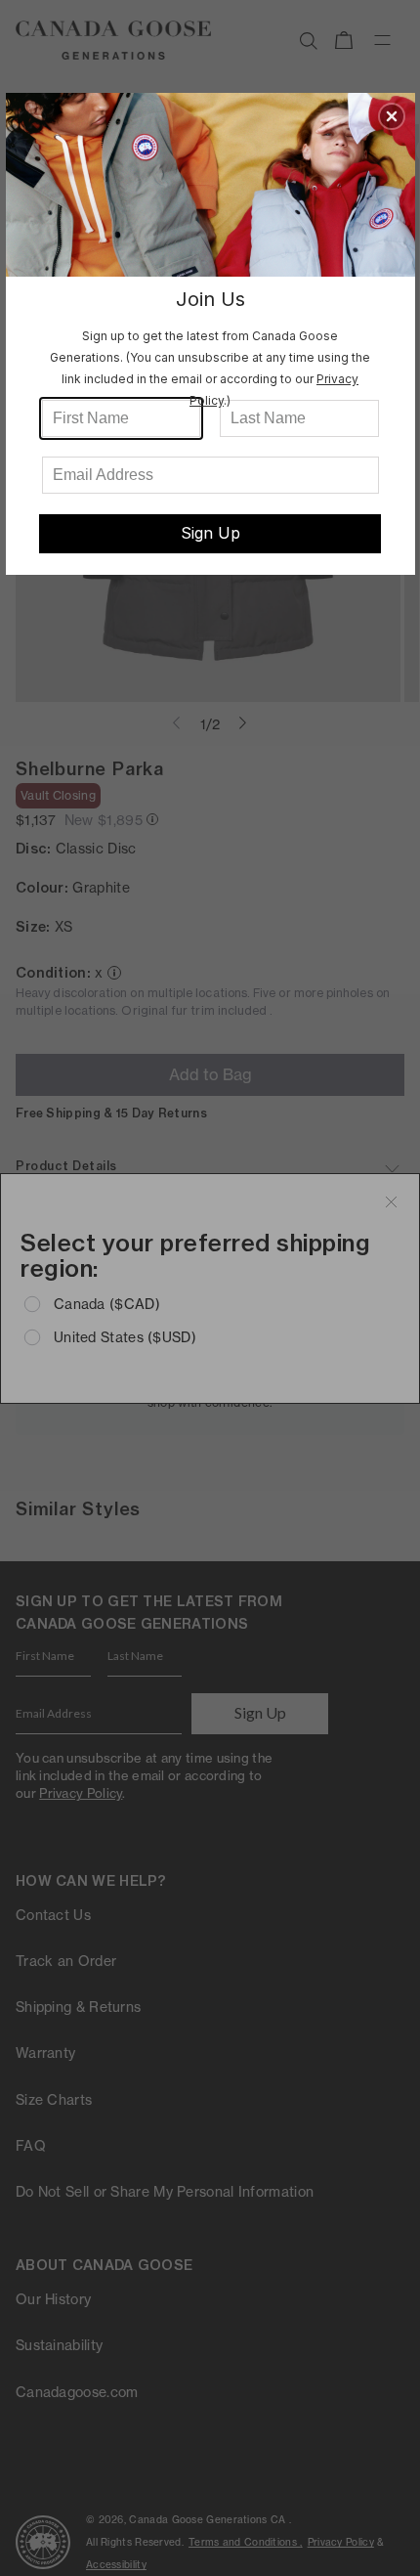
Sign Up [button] (210, 533)
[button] (392, 116)
